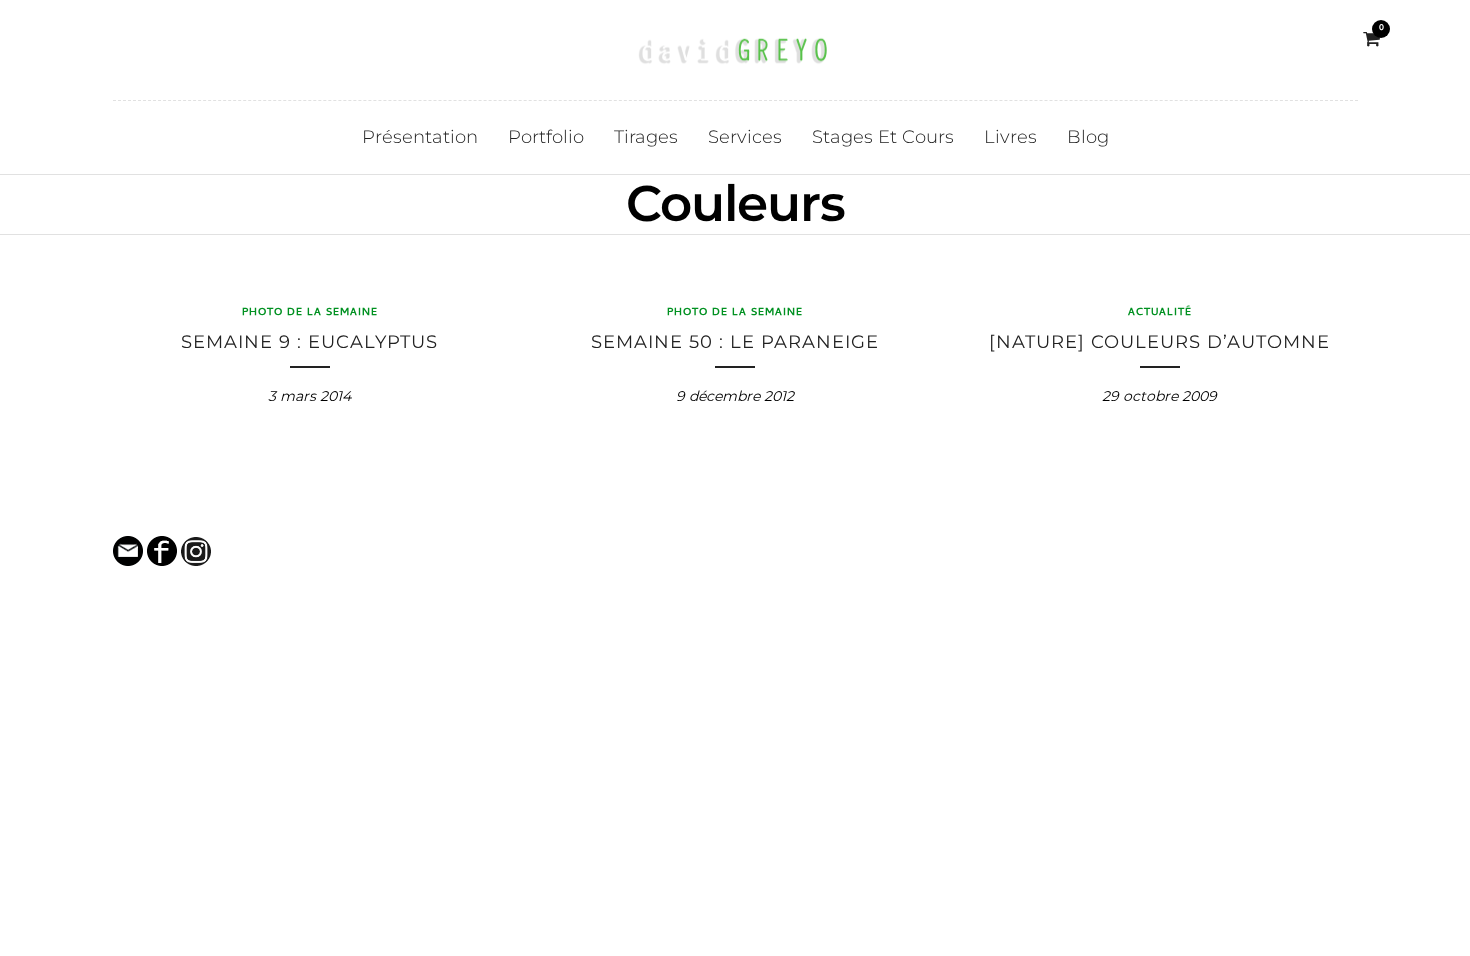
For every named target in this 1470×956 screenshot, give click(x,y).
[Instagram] (126, 39)
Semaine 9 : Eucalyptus (309, 342)
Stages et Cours (883, 137)
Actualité (1160, 313)
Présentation (420, 137)
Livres (1010, 137)
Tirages (646, 137)
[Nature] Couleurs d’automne (1159, 342)
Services (745, 137)
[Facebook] (97, 39)
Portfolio (546, 137)
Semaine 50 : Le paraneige (735, 342)
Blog (1088, 137)
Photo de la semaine (310, 313)
